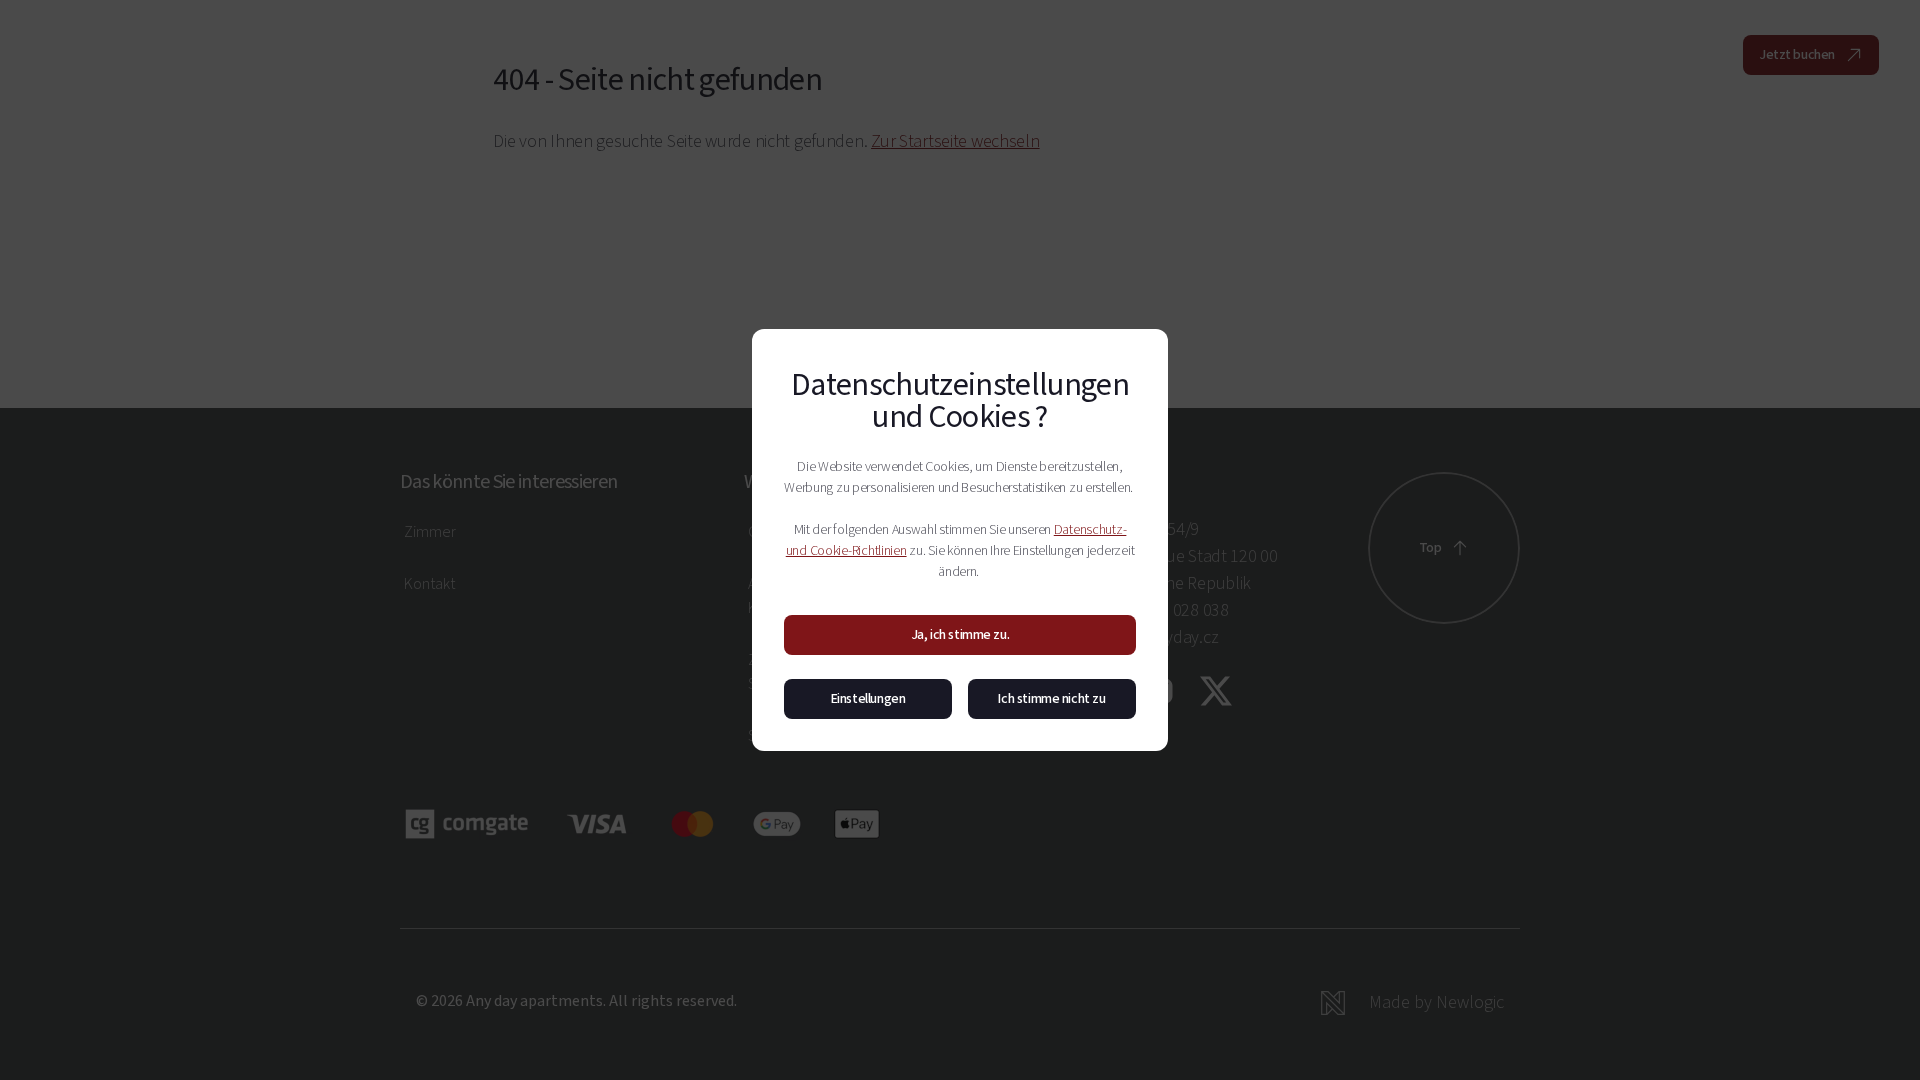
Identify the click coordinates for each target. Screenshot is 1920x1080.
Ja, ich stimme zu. (960, 635)
